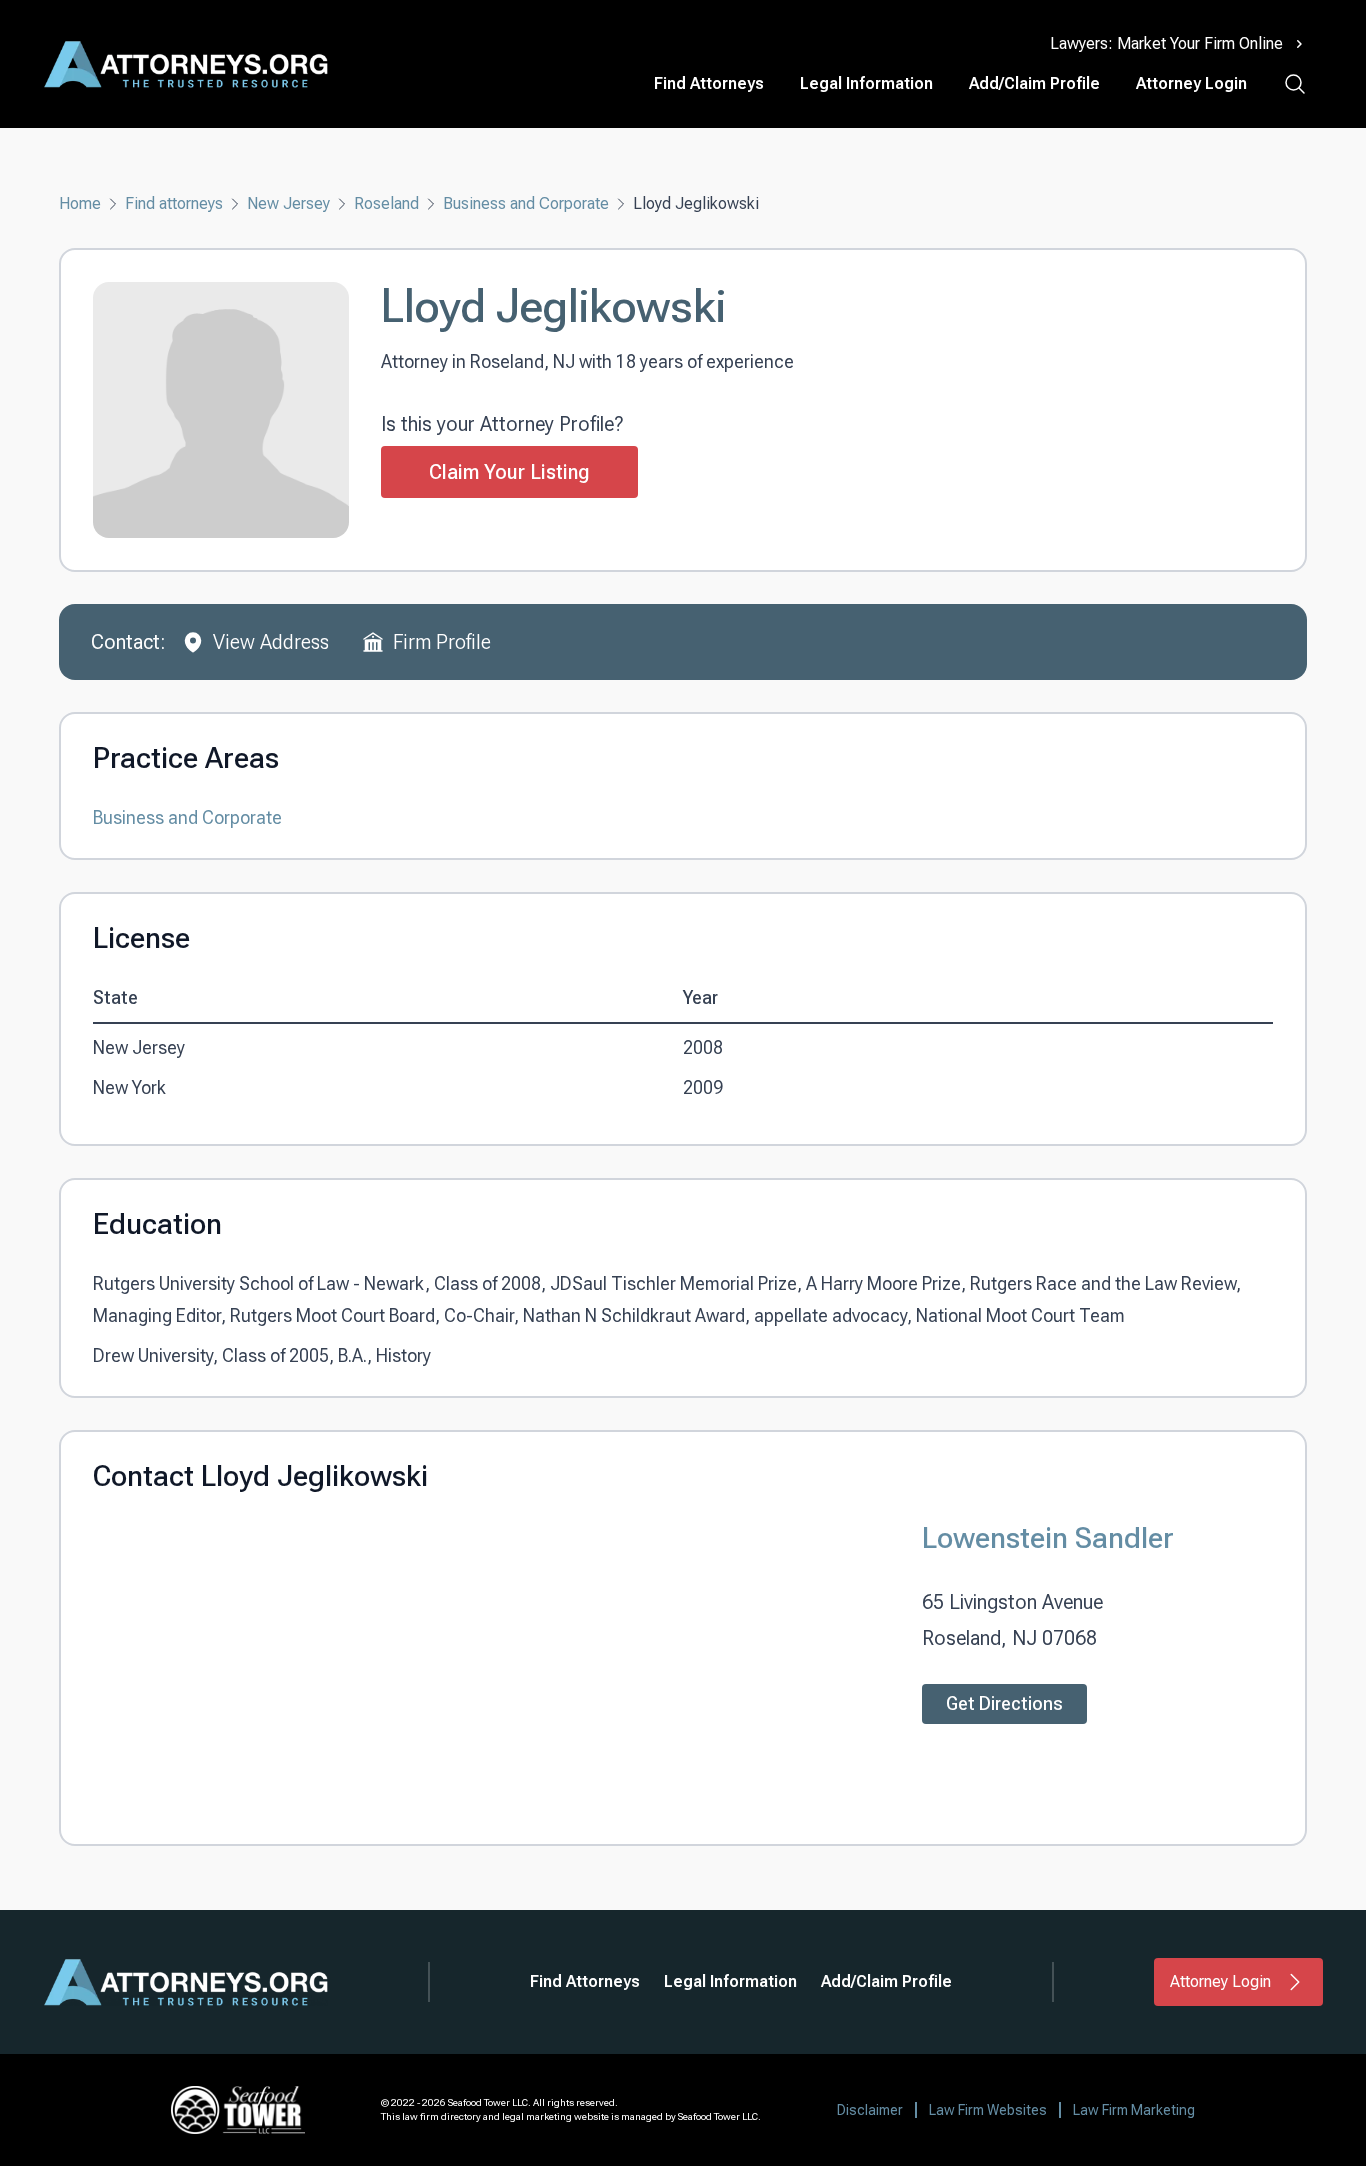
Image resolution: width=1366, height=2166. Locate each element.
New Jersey (288, 203)
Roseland (386, 203)
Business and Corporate (526, 203)
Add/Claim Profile (1034, 83)
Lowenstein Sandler (1048, 1537)
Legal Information (866, 83)
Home (80, 203)
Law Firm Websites (988, 2110)
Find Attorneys (709, 83)
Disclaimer (870, 2110)
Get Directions (1004, 1703)
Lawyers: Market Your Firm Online (1166, 43)
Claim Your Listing (509, 472)
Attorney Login (1191, 83)
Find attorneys (174, 203)
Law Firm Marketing (1134, 2110)
